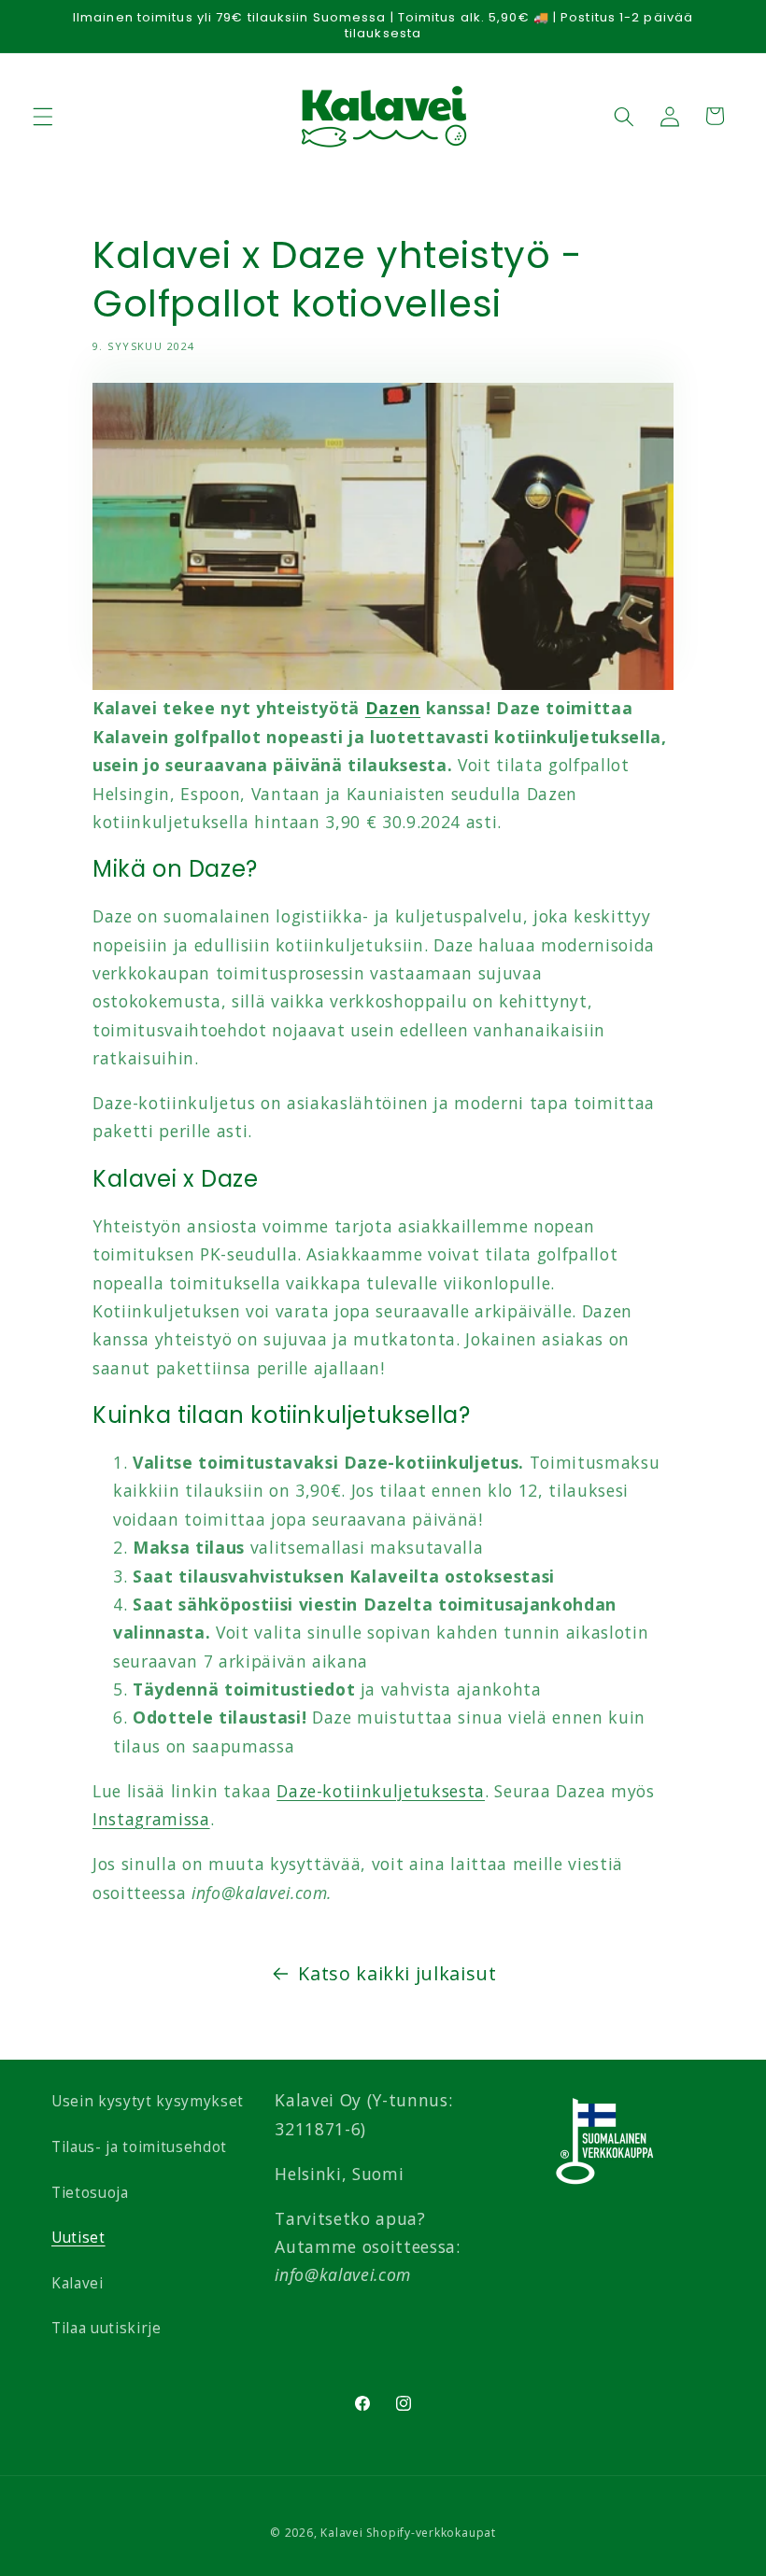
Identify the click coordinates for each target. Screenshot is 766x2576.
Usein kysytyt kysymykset (148, 2101)
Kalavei (78, 2283)
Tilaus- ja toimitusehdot (139, 2147)
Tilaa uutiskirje (106, 2328)
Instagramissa (151, 1819)
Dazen (393, 708)
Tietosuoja (90, 2193)
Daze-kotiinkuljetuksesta (381, 1791)
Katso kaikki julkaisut (397, 1973)
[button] (43, 116)
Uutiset (78, 2238)
